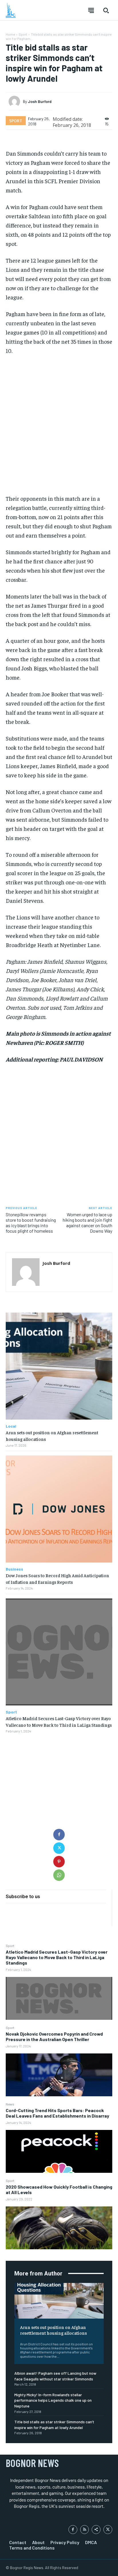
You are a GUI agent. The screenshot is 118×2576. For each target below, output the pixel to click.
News (10, 2104)
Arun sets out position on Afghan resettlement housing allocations (53, 2330)
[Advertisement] (59, 424)
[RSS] (85, 2530)
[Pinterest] (59, 1862)
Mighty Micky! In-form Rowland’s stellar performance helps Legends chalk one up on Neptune (53, 2400)
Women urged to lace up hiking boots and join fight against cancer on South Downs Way (87, 1223)
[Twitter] (59, 1848)
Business (14, 1569)
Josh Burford (40, 102)
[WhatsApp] (59, 1875)
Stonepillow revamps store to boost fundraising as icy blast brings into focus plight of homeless (31, 1223)
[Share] (96, 2530)
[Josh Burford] (16, 102)
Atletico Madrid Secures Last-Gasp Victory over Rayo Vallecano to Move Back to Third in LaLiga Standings (57, 1957)
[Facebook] (59, 1835)
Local (11, 1426)
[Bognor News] (11, 10)
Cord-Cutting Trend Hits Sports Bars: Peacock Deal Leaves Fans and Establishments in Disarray (57, 2113)
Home (10, 34)
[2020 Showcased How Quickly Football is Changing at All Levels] (59, 2228)
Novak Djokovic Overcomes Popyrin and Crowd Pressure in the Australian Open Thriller (54, 2036)
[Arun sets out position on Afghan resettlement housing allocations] (59, 2301)
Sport (10, 1946)
